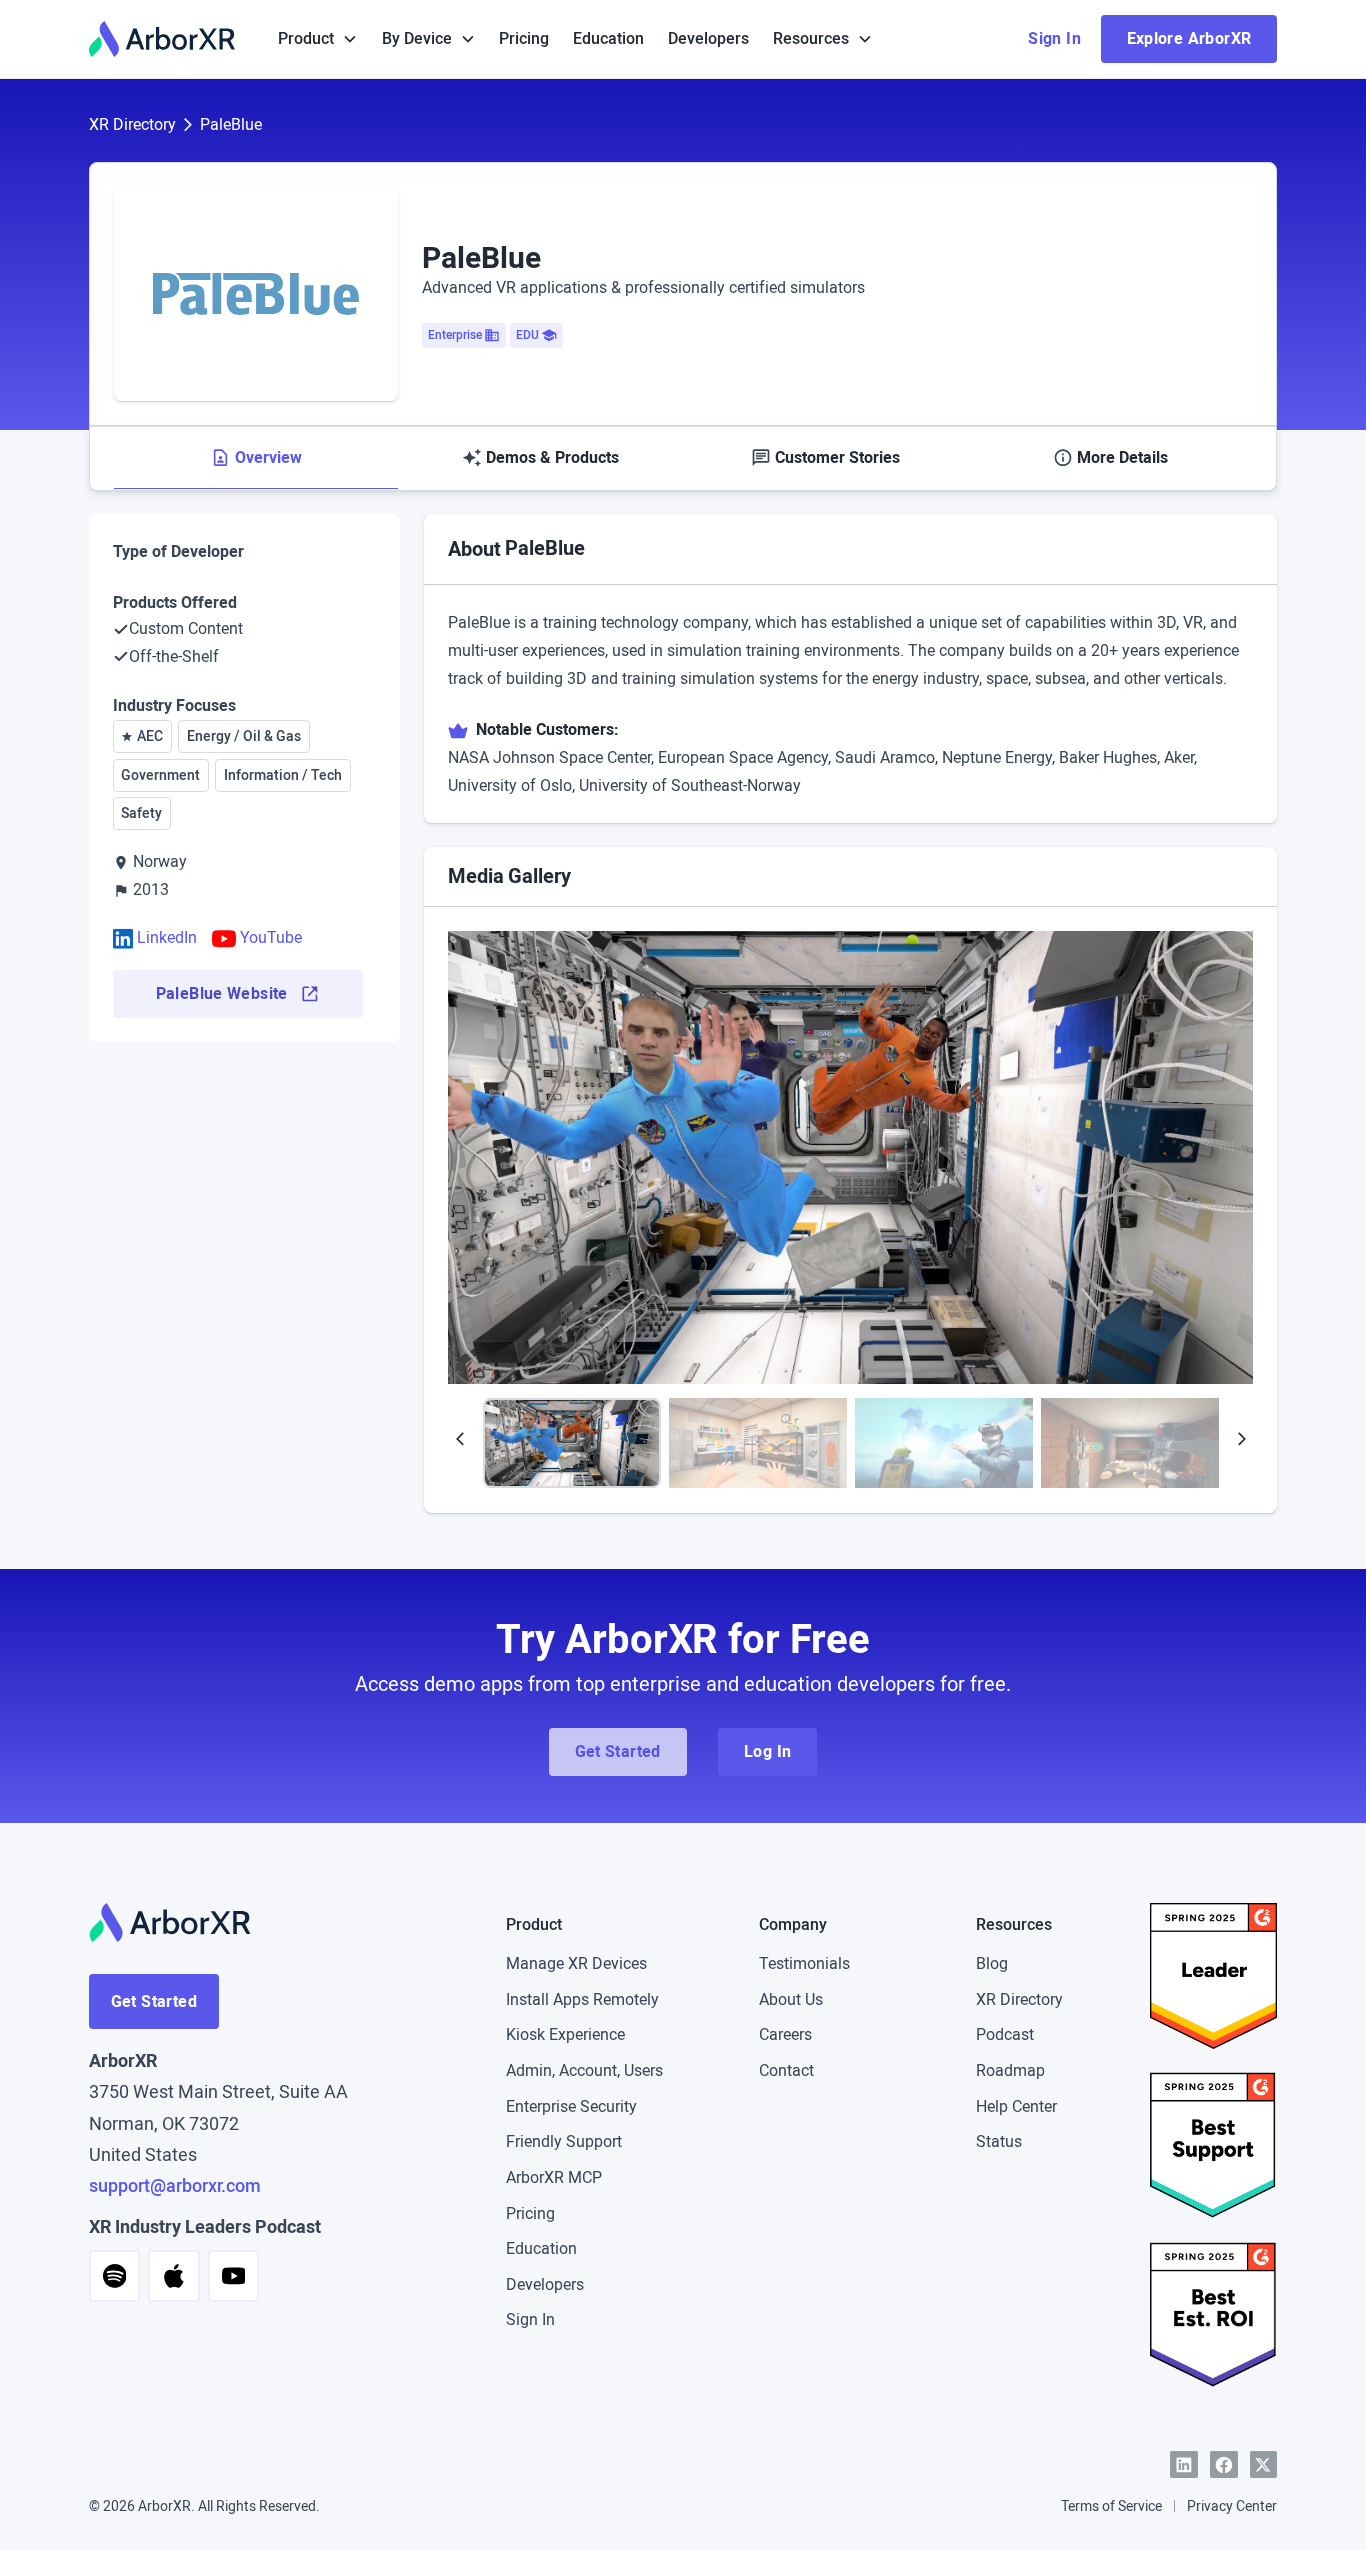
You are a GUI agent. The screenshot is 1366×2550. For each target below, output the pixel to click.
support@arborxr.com (175, 2185)
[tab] (256, 458)
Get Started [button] (618, 1751)
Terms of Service (1111, 2506)
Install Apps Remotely (582, 1999)
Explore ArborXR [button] (1189, 38)
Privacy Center (1232, 2506)
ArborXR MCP (554, 2177)
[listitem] (851, 1157)
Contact (786, 2070)
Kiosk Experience (565, 2034)
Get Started (154, 2001)
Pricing (524, 38)
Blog (992, 1963)
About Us (791, 1999)
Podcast (1005, 2034)
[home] (162, 39)
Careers (785, 2034)
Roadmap (1010, 2070)
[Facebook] (1224, 2465)
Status (999, 2141)
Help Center (1016, 2106)
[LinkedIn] (1184, 2465)
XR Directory (132, 124)
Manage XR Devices (576, 1963)
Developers (708, 38)
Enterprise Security (571, 2106)
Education (608, 38)
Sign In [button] (1054, 38)
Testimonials (804, 1963)
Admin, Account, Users (584, 2070)
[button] (318, 39)
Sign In (530, 2319)
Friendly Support (564, 2141)
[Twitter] (1264, 2465)
